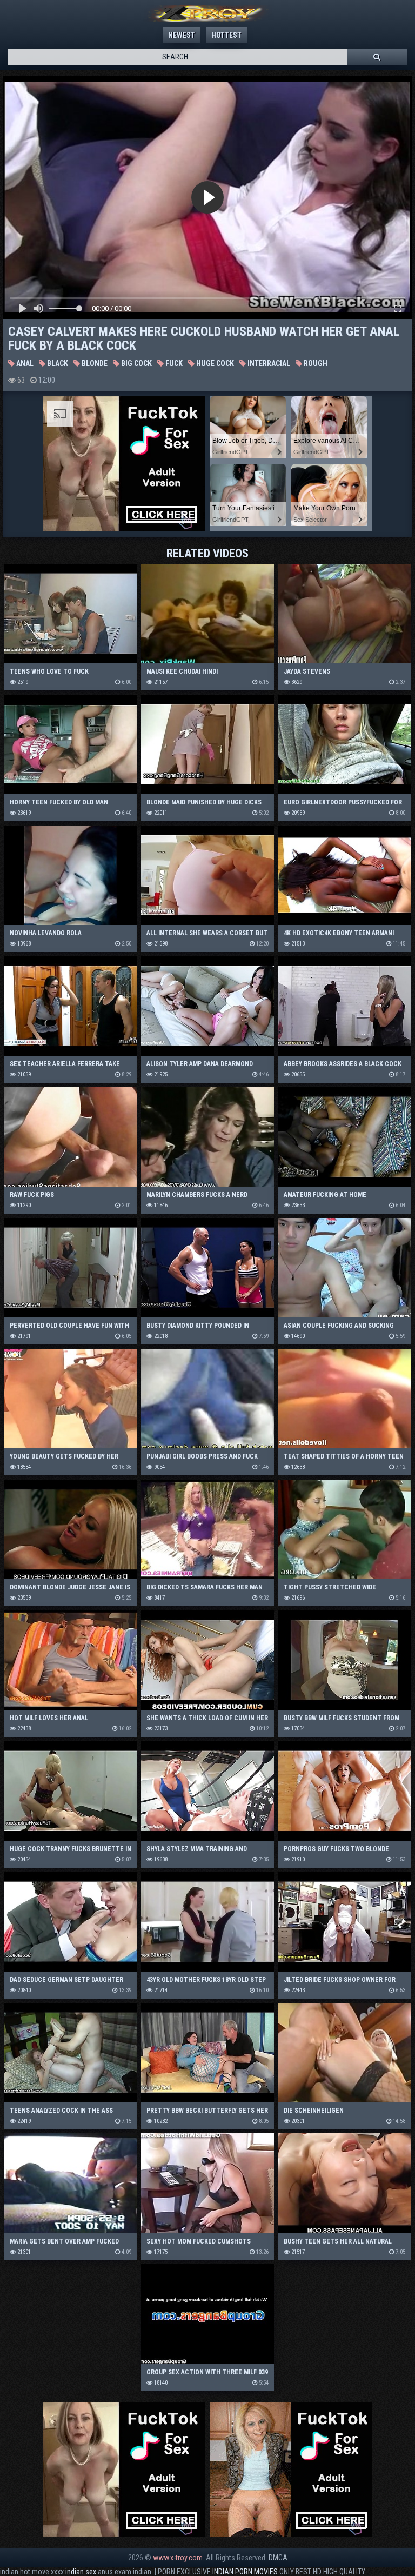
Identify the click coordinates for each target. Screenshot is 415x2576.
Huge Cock (214, 363)
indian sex (81, 2572)
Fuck (173, 363)
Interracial (268, 363)
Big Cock (136, 363)
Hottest (226, 35)
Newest (182, 35)
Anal (24, 363)
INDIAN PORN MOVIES (245, 2572)
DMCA (278, 2558)
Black (57, 363)
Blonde (94, 363)
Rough (315, 363)
